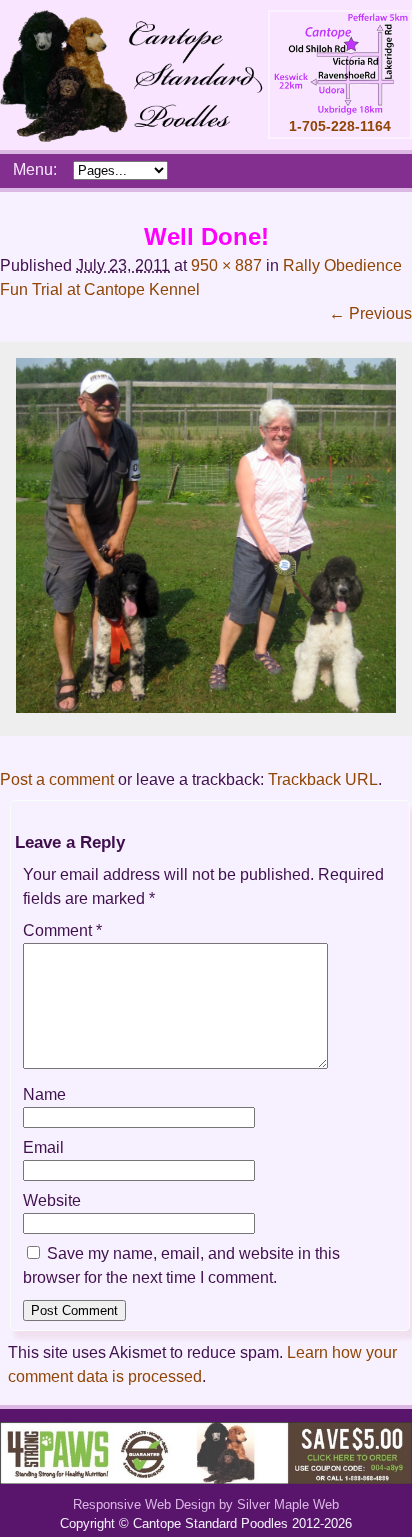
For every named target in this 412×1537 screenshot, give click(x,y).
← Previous (370, 313)
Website (52, 1200)
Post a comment (57, 779)
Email (43, 1147)
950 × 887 (226, 265)
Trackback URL (323, 779)
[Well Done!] (206, 707)
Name (44, 1094)
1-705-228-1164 (340, 126)
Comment (62, 930)
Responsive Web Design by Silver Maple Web (206, 1504)
